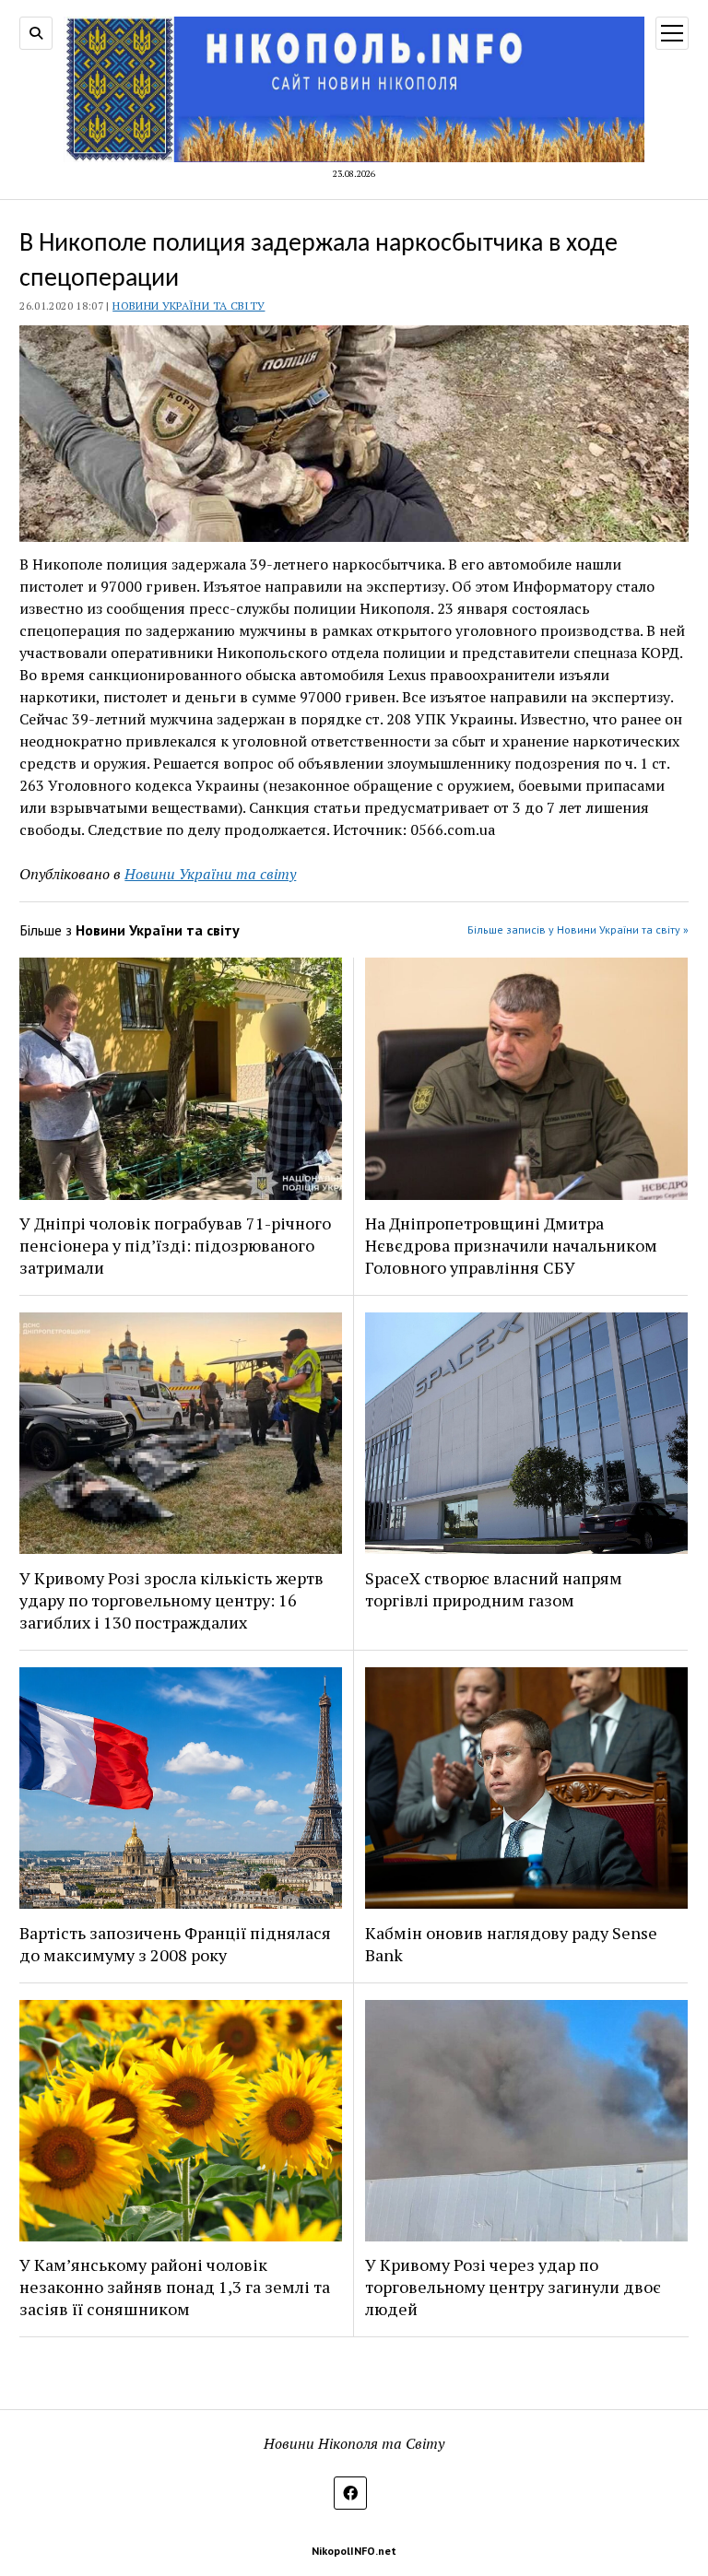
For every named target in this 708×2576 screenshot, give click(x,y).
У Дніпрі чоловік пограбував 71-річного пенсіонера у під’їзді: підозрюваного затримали (175, 1245)
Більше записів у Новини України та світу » (578, 929)
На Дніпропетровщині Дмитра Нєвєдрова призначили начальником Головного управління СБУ (511, 1245)
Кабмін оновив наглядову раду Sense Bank (511, 1944)
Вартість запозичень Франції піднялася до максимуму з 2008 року (175, 1944)
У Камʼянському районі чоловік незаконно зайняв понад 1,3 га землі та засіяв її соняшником (175, 2287)
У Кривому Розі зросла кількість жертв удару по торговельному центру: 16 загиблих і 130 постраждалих (171, 1600)
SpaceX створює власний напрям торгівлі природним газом (494, 1589)
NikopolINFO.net (354, 2551)
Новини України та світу (189, 306)
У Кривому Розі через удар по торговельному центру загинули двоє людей (513, 2287)
